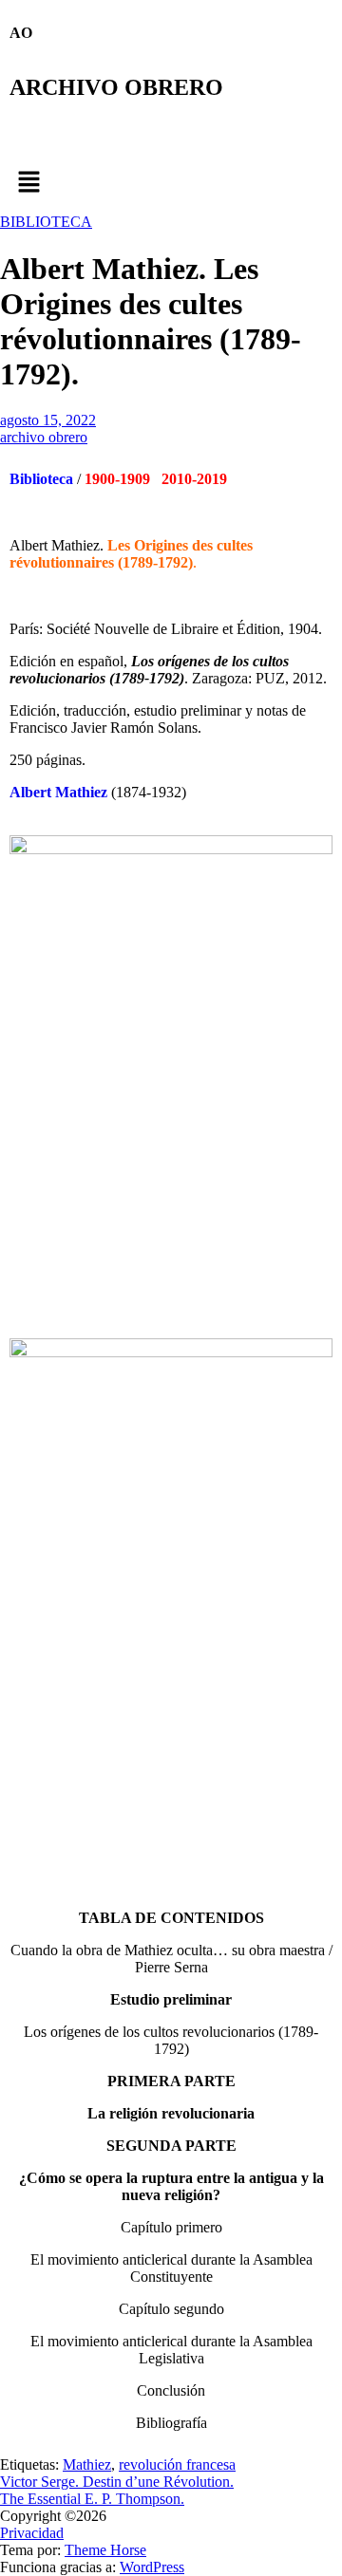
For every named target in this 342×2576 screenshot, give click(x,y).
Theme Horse (105, 2550)
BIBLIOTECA (46, 222)
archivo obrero (44, 437)
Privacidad (32, 2533)
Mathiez (87, 2464)
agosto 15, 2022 (48, 420)
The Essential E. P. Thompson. (92, 2499)
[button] (171, 183)
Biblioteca (41, 479)
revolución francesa (177, 2464)
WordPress (152, 2567)
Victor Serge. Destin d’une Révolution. (117, 2482)
